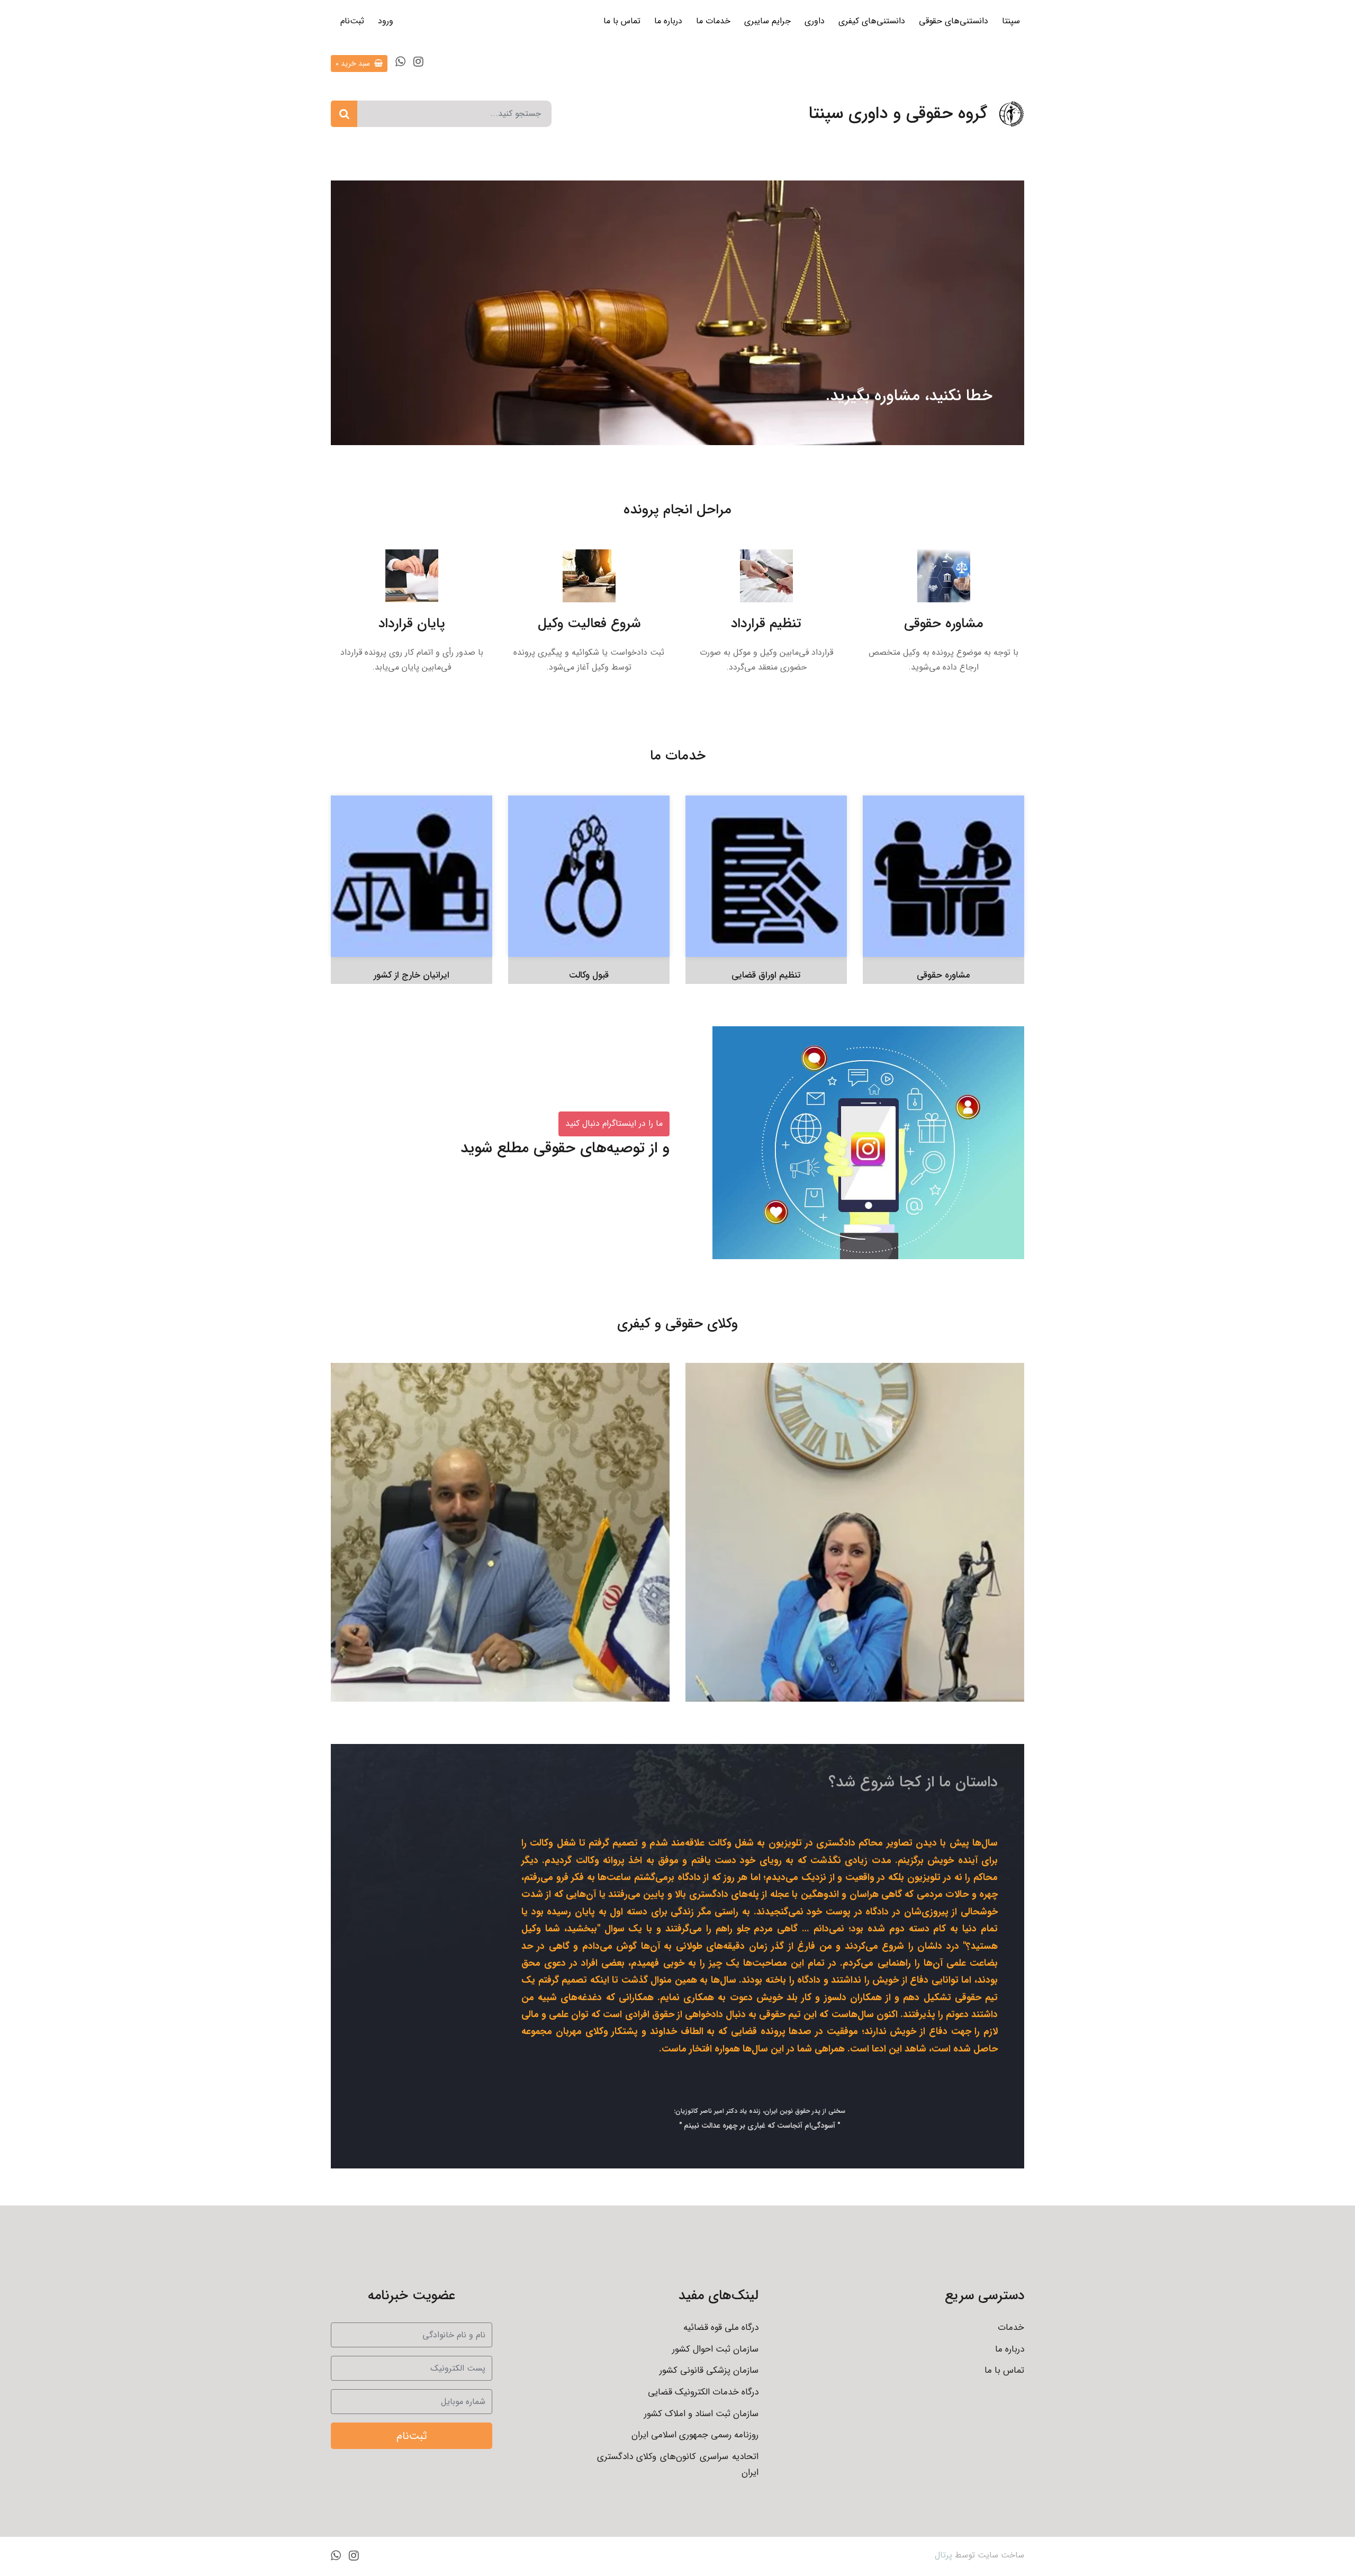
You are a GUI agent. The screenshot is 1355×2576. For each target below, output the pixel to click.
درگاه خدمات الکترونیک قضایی (703, 2392)
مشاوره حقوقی (943, 975)
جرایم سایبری (767, 21)
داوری (815, 21)
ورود (386, 21)
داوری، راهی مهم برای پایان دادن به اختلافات (413, 396)
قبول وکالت (589, 975)
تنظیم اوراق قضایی (766, 975)
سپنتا (1011, 21)
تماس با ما (622, 21)
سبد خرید (354, 64)
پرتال (943, 2555)
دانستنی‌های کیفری (872, 21)
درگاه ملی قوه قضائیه (721, 2328)
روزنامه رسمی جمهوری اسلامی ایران (695, 2435)
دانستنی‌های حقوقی (954, 21)
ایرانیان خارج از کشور (412, 975)
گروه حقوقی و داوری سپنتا (898, 114)
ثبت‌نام (352, 21)
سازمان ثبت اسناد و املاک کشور (701, 2414)
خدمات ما (713, 21)
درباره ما (668, 21)
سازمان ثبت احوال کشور (715, 2349)
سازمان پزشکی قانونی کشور (709, 2370)
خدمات (1011, 2328)
